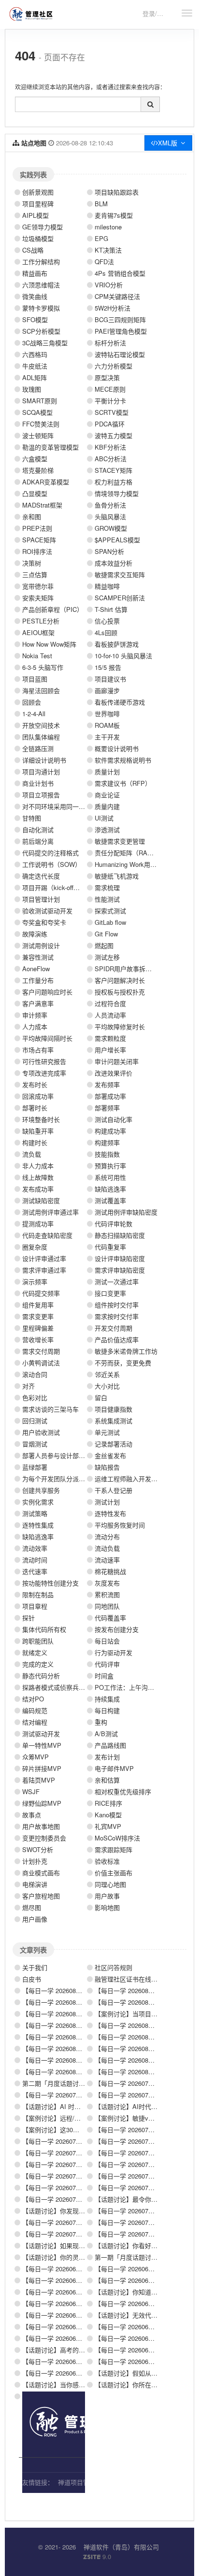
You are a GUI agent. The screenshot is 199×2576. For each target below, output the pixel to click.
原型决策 (107, 377)
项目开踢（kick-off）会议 (57, 887)
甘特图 (32, 818)
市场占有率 (38, 1050)
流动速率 (107, 1560)
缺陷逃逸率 (110, 1189)
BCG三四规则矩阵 (120, 319)
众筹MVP (36, 1757)
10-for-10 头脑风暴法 (123, 656)
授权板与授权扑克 (120, 992)
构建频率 (107, 1142)
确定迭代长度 (41, 876)
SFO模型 (35, 319)
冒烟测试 (35, 1444)
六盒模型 (35, 459)
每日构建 (107, 1710)
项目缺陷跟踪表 (117, 192)
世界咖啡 (107, 714)
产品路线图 (110, 1745)
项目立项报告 (41, 795)
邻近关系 (107, 1374)
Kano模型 (108, 1815)
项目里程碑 (38, 204)
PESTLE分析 (41, 621)
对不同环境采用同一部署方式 (63, 806)
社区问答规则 (114, 1967)
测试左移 (107, 957)
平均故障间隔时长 (47, 1038)
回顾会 (32, 702)
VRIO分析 (109, 285)
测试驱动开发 (41, 1734)
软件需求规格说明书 (123, 760)
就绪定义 (35, 1652)
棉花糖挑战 (110, 1571)
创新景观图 (38, 192)
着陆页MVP (39, 1780)
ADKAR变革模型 (46, 482)
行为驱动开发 (114, 1652)
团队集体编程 (41, 737)
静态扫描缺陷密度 (120, 1235)
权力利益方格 (114, 482)
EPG (101, 238)
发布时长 (35, 1084)
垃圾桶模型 (38, 238)
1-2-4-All (34, 714)
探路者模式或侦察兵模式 (57, 1687)
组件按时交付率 (117, 1305)
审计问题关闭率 (117, 1061)
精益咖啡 (107, 586)
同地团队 (107, 1606)
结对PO (33, 1699)
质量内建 (107, 806)
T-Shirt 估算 (111, 609)
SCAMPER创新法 (120, 598)
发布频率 (107, 1084)
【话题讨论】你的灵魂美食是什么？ (72, 2257)
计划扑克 (35, 1861)
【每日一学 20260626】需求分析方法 (74, 2280)
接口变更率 (110, 1293)
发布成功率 (38, 1189)
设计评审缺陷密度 (120, 1258)
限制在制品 (38, 1594)
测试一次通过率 (117, 1281)
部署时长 (35, 1108)
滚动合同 (35, 1374)
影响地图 (107, 1907)
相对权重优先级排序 (123, 1791)
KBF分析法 (110, 447)
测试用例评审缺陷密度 (126, 1212)
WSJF (31, 1791)
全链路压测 (38, 748)
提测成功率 (38, 1224)
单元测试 (107, 1432)
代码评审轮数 (114, 1224)
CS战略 (33, 250)
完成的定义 (38, 1664)
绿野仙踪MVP (42, 1803)
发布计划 (107, 1757)
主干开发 (107, 737)
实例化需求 (38, 1502)
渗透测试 (107, 829)
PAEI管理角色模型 (121, 331)
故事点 (32, 1815)
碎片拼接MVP (42, 1768)
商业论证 (107, 795)
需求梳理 (107, 887)
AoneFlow (36, 969)
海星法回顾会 (41, 690)
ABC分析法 (111, 459)
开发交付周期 (114, 1328)
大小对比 (107, 1386)
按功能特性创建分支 (50, 1583)
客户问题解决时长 (120, 980)
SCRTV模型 (112, 412)
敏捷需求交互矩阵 (120, 574)
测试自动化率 (114, 1119)
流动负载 (107, 1548)
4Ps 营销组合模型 (120, 273)
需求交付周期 (41, 1351)
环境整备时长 (41, 1119)
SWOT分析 (38, 1849)
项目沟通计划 (41, 771)
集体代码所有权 (44, 1629)
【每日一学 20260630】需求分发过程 (74, 2269)
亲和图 (32, 517)
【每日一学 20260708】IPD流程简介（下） (83, 2199)
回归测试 (35, 1421)
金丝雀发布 (110, 1455)
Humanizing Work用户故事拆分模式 (144, 864)
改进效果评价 (114, 1073)
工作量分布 (38, 980)
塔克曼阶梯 (38, 470)
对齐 (28, 1386)
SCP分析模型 (41, 331)
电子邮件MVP (114, 1768)
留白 (101, 1397)
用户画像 (35, 1919)
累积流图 (107, 1594)
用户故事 (107, 1896)
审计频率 (35, 1015)
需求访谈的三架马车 (50, 1409)
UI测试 (104, 818)
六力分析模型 (114, 366)
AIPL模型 (36, 215)
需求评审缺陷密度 (120, 1270)
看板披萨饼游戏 (117, 644)
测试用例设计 (41, 945)
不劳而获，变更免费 (123, 1363)
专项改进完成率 (44, 1073)
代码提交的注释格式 (50, 853)
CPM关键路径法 (117, 296)
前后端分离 (38, 841)
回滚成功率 (38, 1096)
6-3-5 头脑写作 (43, 667)
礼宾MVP (108, 1826)
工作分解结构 (41, 262)
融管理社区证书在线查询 (129, 1979)
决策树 (32, 563)
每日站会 (107, 1641)
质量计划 (107, 771)
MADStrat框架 (42, 505)
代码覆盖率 (110, 1618)
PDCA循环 (110, 424)
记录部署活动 (114, 1444)
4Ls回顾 (106, 632)
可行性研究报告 (44, 1061)
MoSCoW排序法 (117, 1838)
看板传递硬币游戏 (120, 702)
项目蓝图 (35, 679)
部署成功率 (110, 1096)
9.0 (97, 2557)
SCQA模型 (37, 412)
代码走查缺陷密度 (47, 1235)
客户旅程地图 (41, 1896)
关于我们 (35, 1967)
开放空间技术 (41, 725)
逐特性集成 (38, 1525)
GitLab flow (110, 922)
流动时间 (35, 1560)
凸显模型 (35, 493)
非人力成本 (38, 1166)
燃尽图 (32, 1907)
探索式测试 (110, 911)
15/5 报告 (108, 667)
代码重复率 (110, 1247)
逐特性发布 (110, 1513)
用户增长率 (110, 1050)
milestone (108, 227)
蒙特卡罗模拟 (41, 308)
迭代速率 (35, 1571)
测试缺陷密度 (41, 1200)
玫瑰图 (32, 389)
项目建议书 (110, 679)
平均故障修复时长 (120, 1026)
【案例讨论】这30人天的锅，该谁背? (74, 2130)
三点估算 (35, 574)
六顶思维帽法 (41, 285)
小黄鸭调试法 (41, 1363)
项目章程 (35, 1606)
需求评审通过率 (44, 1270)
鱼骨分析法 (110, 505)
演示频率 (35, 1281)
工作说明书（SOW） (52, 864)
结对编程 (35, 1722)
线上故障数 (38, 1177)
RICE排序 (108, 1803)
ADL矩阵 (35, 377)
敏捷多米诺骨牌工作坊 (126, 1351)
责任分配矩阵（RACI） (127, 853)
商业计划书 (38, 783)
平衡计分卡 (110, 401)
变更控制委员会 (44, 1838)
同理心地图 (110, 1884)
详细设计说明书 (44, 760)
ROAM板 (107, 725)
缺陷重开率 (38, 1131)
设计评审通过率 (44, 1258)
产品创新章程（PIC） (53, 609)
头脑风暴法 (110, 517)
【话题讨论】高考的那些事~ (62, 2350)
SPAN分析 (109, 551)
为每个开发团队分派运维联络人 (66, 1479)
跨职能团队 (38, 1641)
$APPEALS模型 (117, 540)
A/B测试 (106, 1734)
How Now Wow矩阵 (49, 644)
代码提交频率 (41, 1293)
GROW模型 (111, 528)
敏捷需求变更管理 (120, 841)
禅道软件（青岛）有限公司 (121, 2547)
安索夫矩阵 (38, 598)
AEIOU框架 (38, 632)
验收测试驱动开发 (47, 911)
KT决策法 (108, 250)
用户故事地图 (41, 1826)
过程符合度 (110, 1003)
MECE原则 (110, 389)
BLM (101, 204)
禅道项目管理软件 (83, 2482)
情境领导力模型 (117, 493)
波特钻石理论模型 (120, 354)
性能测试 (107, 899)
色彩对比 (35, 1397)
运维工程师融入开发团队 (129, 1479)
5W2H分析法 (113, 308)
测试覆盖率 (110, 1200)
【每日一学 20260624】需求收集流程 (74, 2292)
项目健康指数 (114, 1409)
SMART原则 (40, 401)
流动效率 (35, 1548)
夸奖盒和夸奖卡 (44, 922)
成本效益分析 (114, 563)
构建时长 (35, 1142)
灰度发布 (107, 1583)
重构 (101, 1722)
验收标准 (107, 1861)
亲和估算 (107, 1780)
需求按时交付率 (117, 1316)
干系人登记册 (114, 1490)
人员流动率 (110, 1015)
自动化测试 (38, 829)
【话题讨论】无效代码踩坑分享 (139, 2315)
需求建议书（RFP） (123, 783)
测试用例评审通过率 (50, 1212)
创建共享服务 (41, 1490)
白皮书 (32, 1979)
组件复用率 (38, 1305)
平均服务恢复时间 (120, 1525)
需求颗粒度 (110, 1038)
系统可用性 (110, 1177)
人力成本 (35, 1026)
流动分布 (107, 1536)
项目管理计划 (41, 899)
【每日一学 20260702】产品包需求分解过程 (84, 2234)
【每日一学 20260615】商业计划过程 (74, 2338)
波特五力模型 (114, 435)
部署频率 (107, 1108)
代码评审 (107, 1664)
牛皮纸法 (35, 366)
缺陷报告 (107, 1467)
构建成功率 (110, 1131)
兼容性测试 (38, 957)
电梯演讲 (35, 1884)
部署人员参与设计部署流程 (60, 1455)
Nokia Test (37, 656)
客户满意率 (38, 1003)
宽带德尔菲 (38, 586)
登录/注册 (156, 13)
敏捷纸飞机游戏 (117, 876)
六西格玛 (35, 354)
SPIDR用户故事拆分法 (126, 969)
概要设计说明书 (117, 748)
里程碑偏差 (38, 1328)
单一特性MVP (42, 1745)
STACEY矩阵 (114, 470)
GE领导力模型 (43, 227)
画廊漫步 (107, 690)
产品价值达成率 (117, 1339)
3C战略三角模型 (45, 343)
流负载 (32, 1154)
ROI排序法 (37, 551)
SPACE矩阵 (39, 540)
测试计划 (107, 1502)
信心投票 (107, 621)
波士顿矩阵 (38, 435)
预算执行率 (110, 1166)
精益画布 (35, 273)
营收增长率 (38, 1339)
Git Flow (106, 934)
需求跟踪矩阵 (114, 1849)
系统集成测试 (114, 1421)
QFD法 (104, 262)
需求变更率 (38, 1316)
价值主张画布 (114, 1873)
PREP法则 (37, 528)
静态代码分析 (41, 1676)
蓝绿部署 (35, 1467)
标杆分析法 (110, 343)
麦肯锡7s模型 (114, 215)
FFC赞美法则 (41, 424)
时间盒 (104, 1676)
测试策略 (35, 1513)
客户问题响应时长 (47, 992)
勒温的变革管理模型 (50, 447)
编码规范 (35, 1710)
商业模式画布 (41, 1873)
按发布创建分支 (117, 1629)
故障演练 (35, 934)
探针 (28, 1618)
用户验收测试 (41, 1432)
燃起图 (104, 945)
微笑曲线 (35, 296)
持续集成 (107, 1699)
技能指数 (107, 1154)
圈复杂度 (35, 1247)
